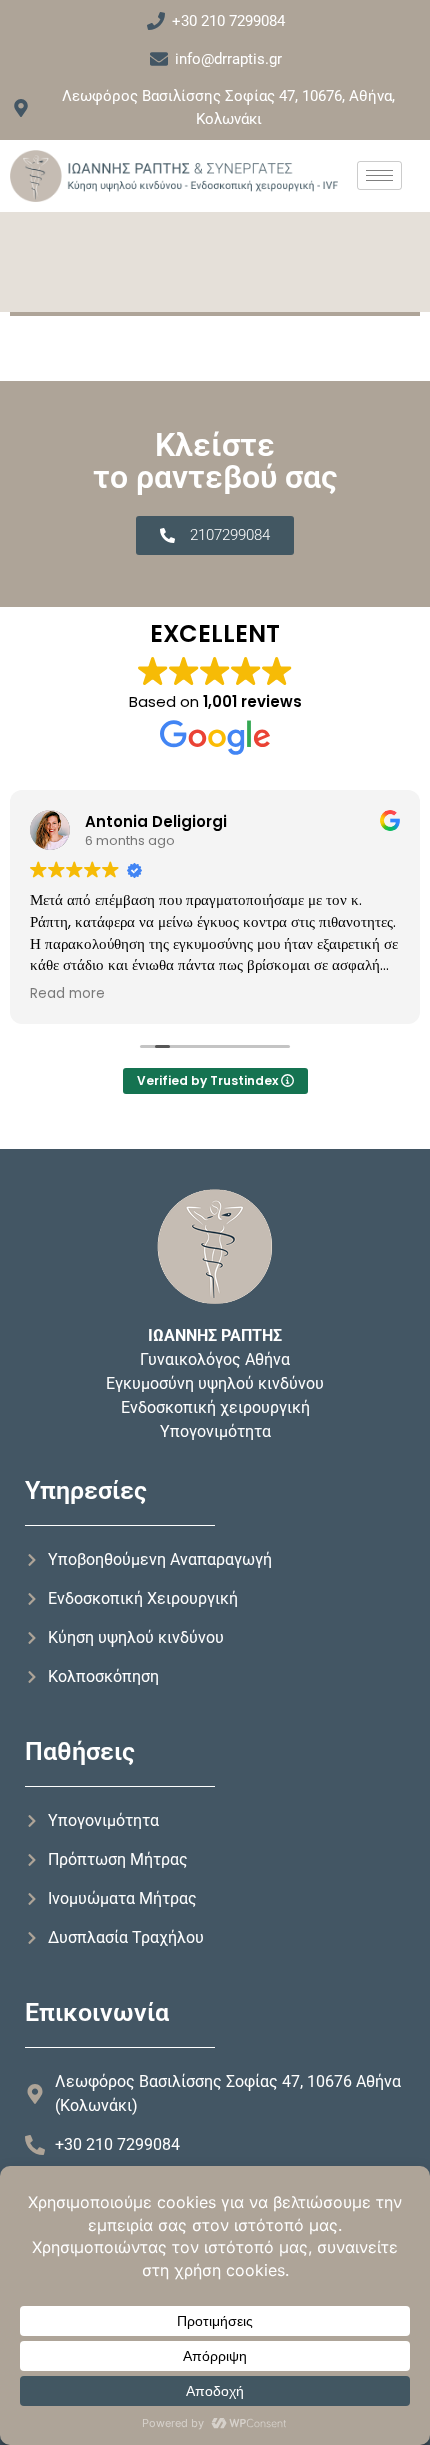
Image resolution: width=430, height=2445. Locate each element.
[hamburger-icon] (379, 175)
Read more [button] (67, 994)
